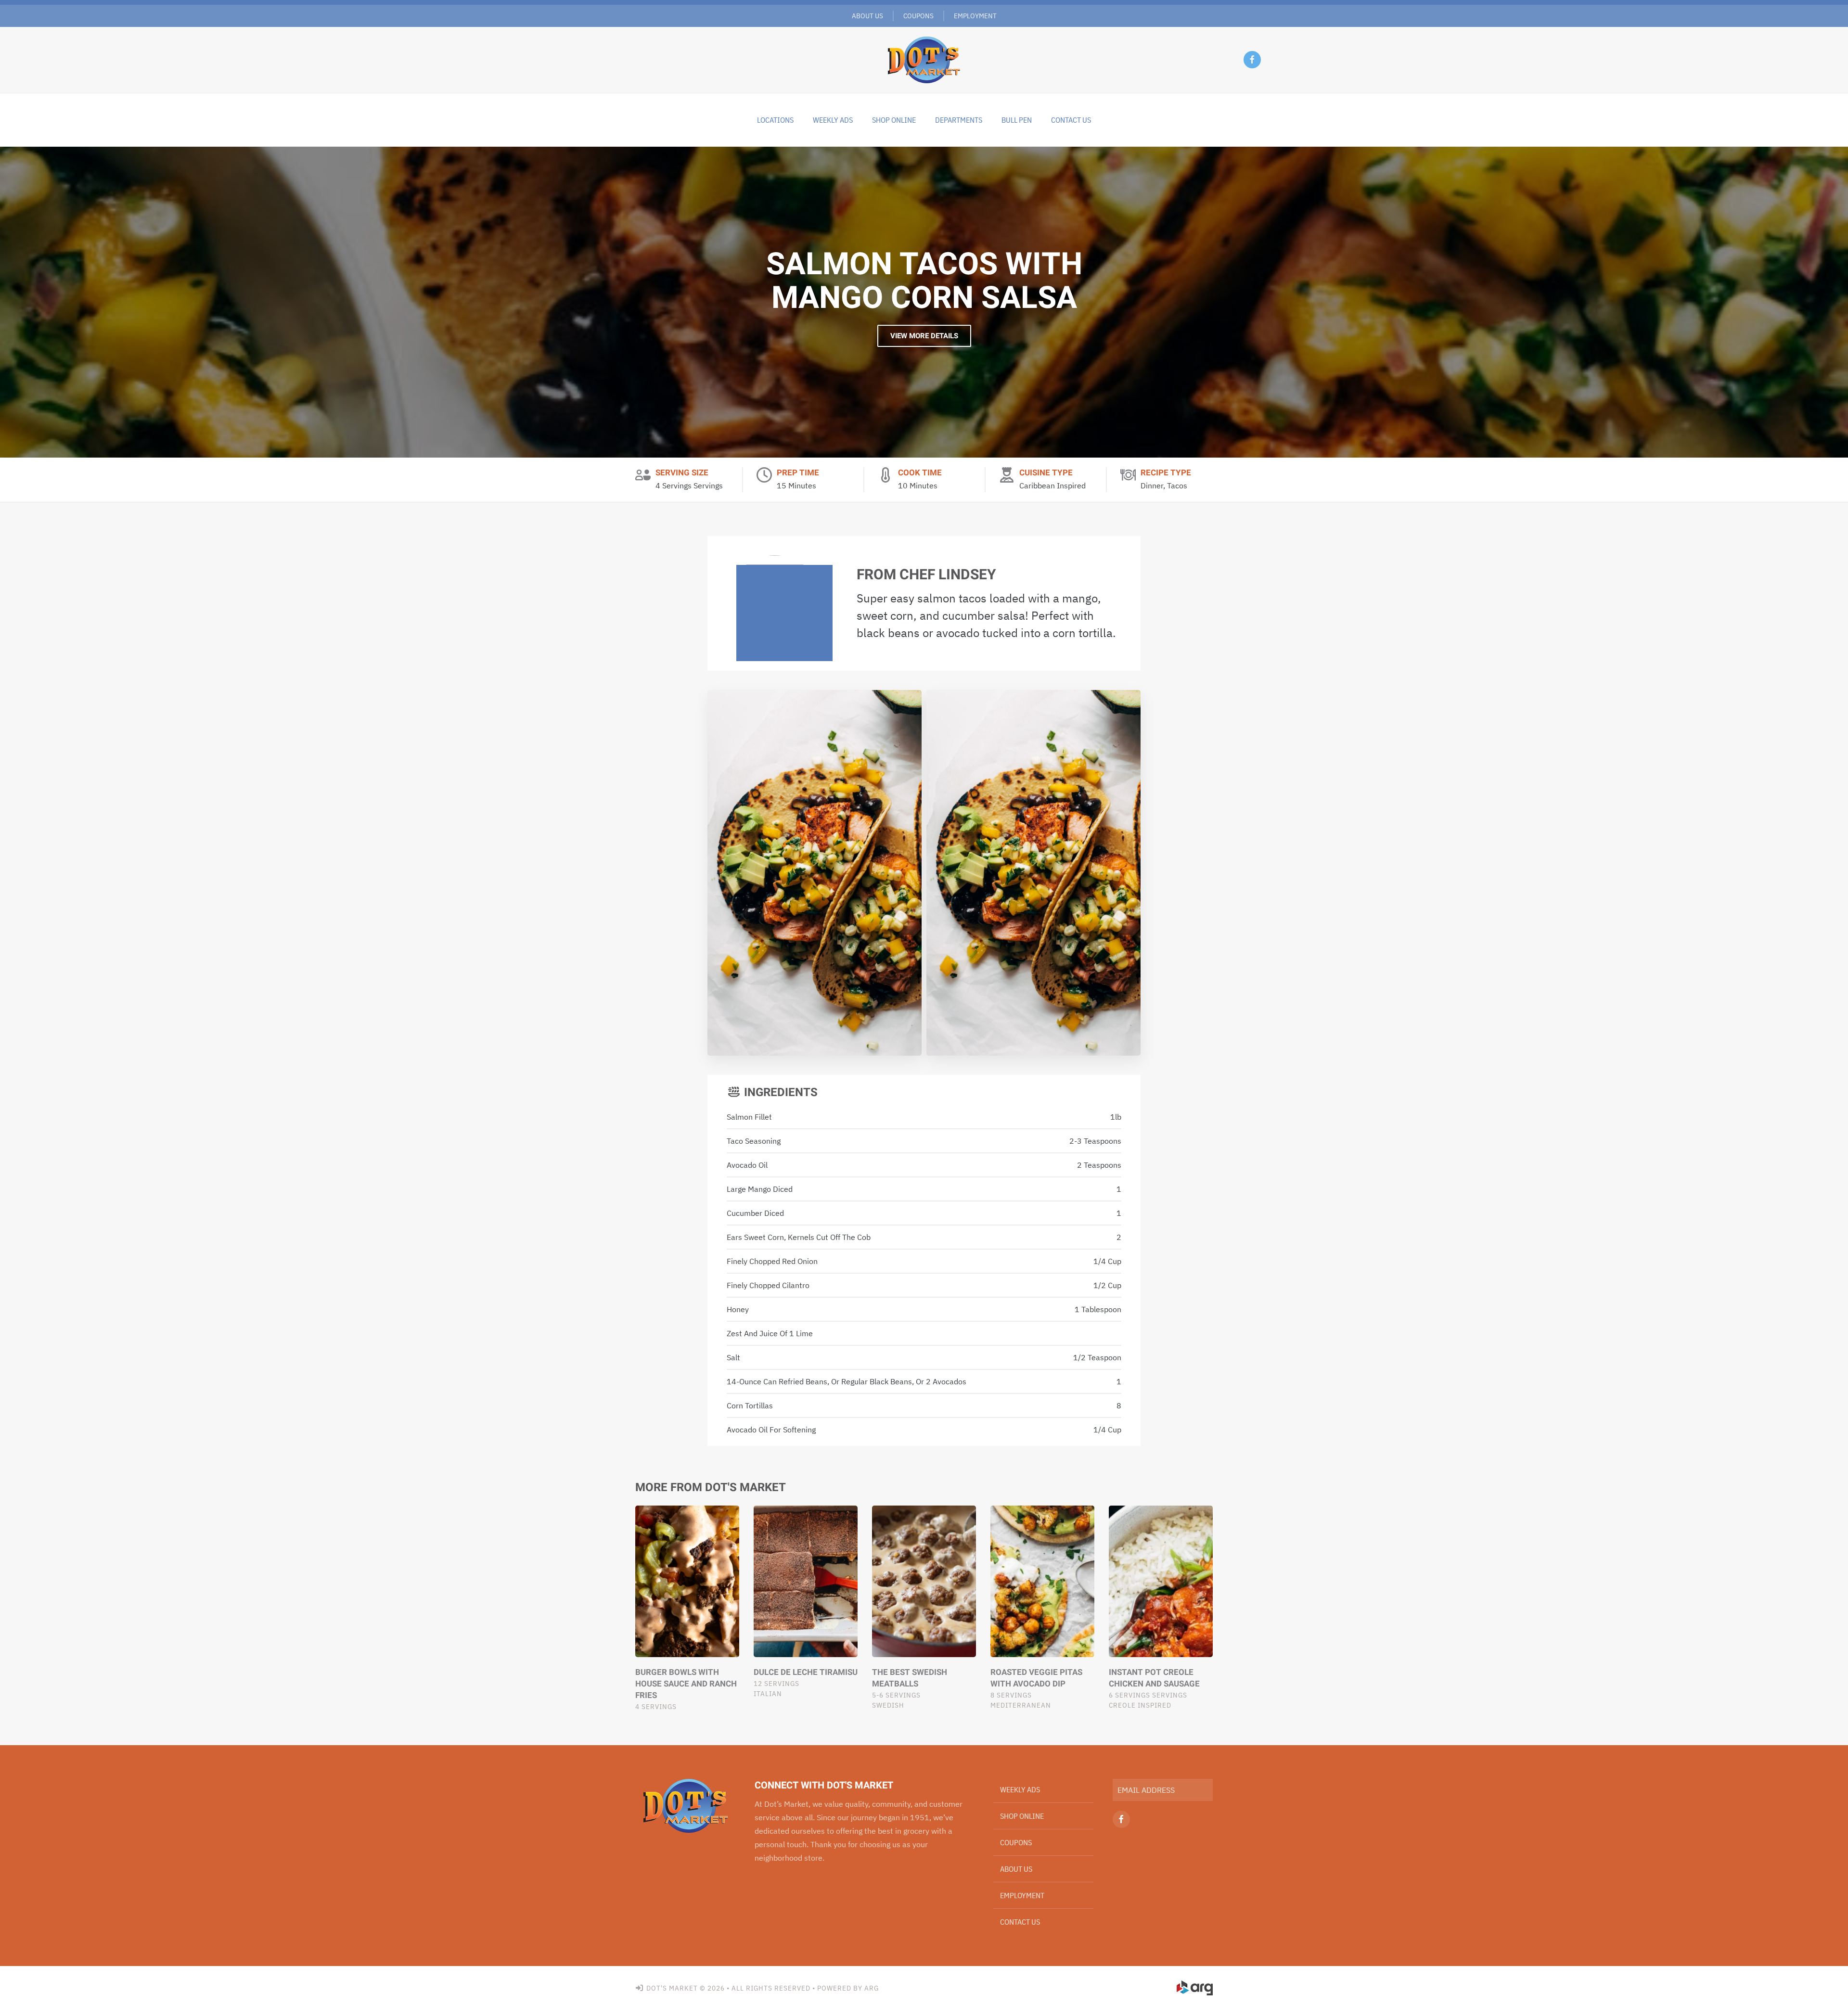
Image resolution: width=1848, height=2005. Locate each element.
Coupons (918, 16)
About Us (867, 16)
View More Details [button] (924, 336)
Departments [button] (959, 120)
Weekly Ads (1020, 1789)
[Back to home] (924, 60)
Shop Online (894, 120)
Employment (975, 16)
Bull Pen (1017, 120)
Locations (775, 120)
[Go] (1202, 1790)
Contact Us (1071, 120)
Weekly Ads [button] (833, 120)
